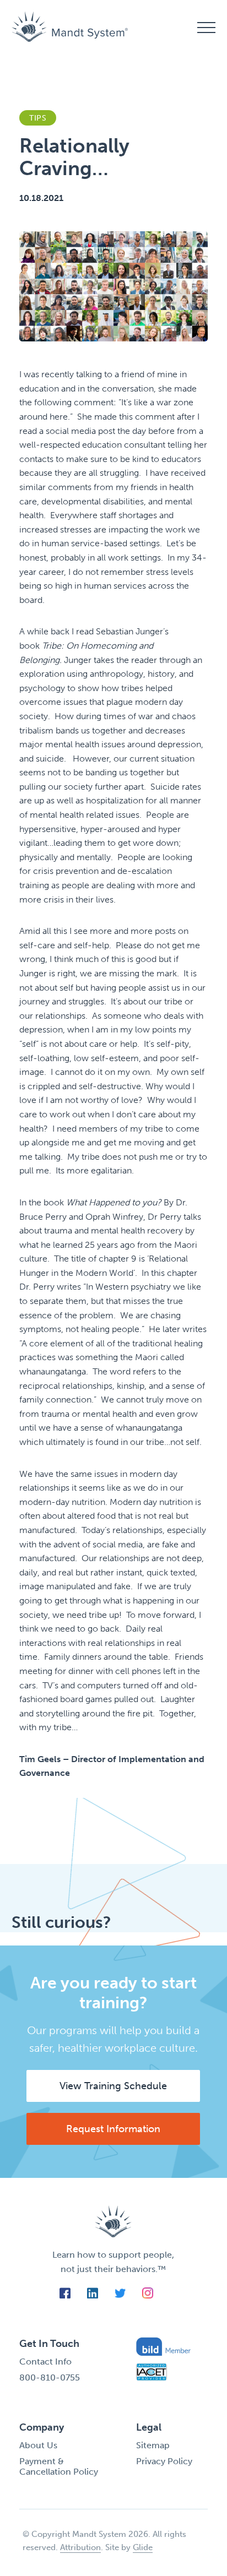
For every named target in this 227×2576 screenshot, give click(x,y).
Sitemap (153, 2445)
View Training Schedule (113, 2086)
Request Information (113, 2129)
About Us (38, 2445)
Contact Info (45, 2362)
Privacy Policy (164, 2461)
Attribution (80, 2547)
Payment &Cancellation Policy (59, 2466)
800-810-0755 (50, 2377)
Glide (143, 2547)
